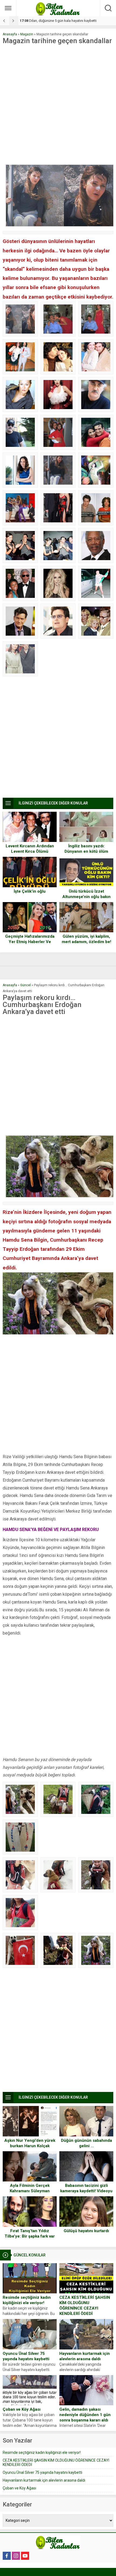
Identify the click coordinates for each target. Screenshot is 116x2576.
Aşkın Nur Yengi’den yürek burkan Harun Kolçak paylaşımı (30, 2146)
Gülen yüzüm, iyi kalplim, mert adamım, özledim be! (86, 939)
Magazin (27, 34)
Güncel (25, 985)
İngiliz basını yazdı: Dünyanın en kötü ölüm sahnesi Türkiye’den (86, 851)
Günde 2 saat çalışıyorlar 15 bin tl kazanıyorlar (60, 21)
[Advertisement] (58, 105)
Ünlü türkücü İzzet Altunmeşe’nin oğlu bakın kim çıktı (86, 897)
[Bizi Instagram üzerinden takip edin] (16, 2556)
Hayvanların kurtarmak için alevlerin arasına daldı (85, 2356)
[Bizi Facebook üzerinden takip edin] (7, 2556)
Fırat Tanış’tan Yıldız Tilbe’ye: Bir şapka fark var (30, 2234)
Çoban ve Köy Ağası (22, 2409)
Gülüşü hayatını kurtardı (86, 2231)
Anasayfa (10, 34)
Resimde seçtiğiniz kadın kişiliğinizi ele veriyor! (27, 2300)
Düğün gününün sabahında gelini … (86, 2143)
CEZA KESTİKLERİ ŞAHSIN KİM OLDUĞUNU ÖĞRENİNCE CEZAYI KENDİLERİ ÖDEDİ (85, 2306)
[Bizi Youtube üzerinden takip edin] (25, 2556)
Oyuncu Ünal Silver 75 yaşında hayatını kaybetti (26, 2356)
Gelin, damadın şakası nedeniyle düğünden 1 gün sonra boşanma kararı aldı (85, 2415)
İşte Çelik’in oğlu (30, 891)
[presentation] (5, 21)
